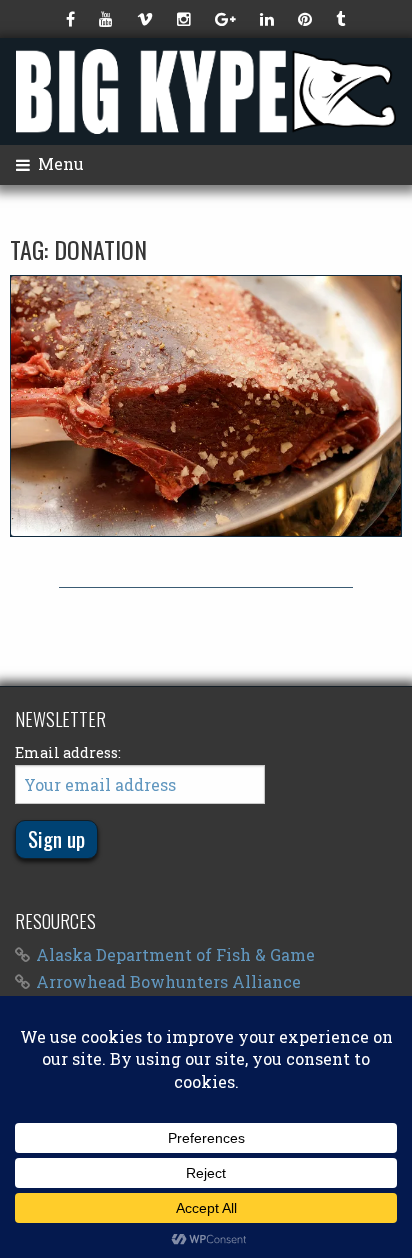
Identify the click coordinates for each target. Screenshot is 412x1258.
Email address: (68, 752)
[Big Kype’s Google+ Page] (227, 19)
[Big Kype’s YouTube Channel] (108, 19)
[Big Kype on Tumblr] (342, 19)
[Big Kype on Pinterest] (307, 19)
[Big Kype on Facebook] (72, 19)
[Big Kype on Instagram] (186, 19)
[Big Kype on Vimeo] (147, 19)
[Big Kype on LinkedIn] (269, 19)
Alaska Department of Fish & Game (175, 954)
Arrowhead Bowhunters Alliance (168, 981)
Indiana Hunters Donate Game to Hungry (206, 405)
